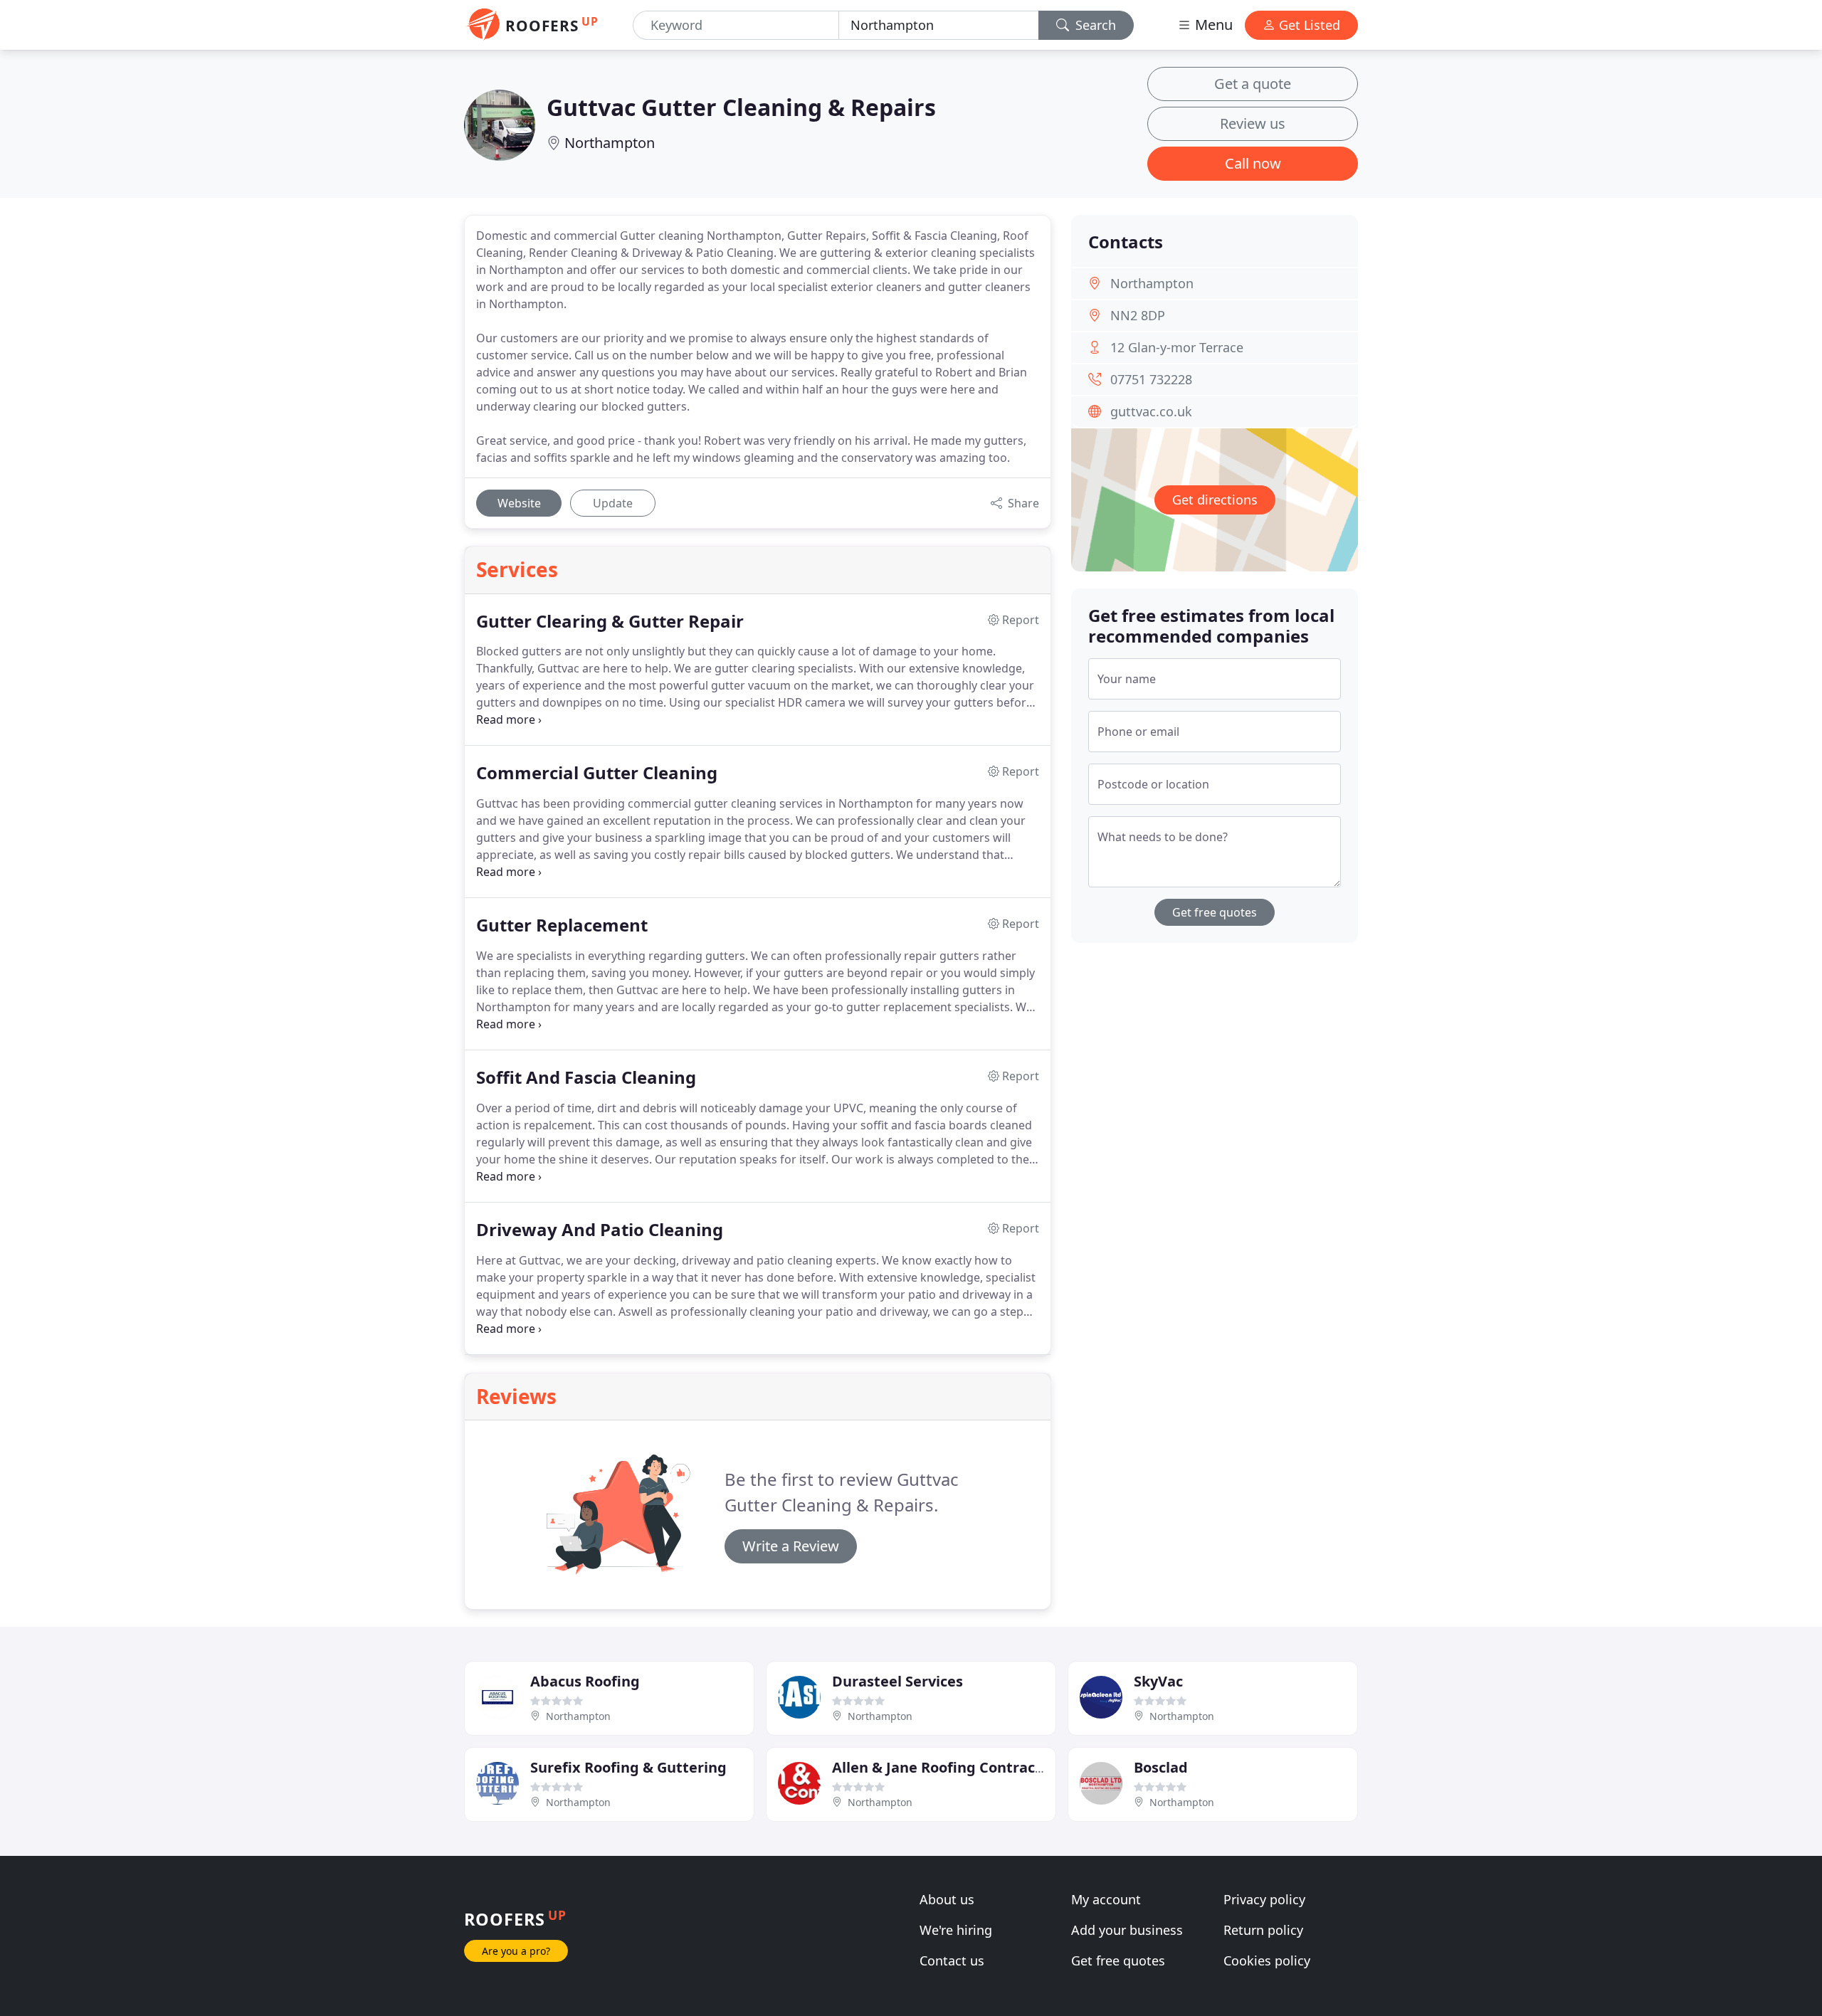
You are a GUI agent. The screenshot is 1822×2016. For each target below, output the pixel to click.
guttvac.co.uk (1151, 411)
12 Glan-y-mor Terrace (1177, 347)
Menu (1212, 25)
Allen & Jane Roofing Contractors (948, 1767)
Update (613, 503)
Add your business (1127, 1930)
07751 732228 (1151, 379)
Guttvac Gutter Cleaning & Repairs (741, 107)
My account (1106, 1899)
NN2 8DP (1138, 315)
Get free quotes (1215, 912)
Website (519, 503)
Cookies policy (1267, 1960)
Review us (1253, 123)
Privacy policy (1264, 1899)
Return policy (1263, 1930)
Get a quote (1253, 84)
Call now (1253, 163)
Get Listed (1308, 25)
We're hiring (956, 1930)
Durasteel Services (897, 1681)
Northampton (610, 143)
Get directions (1215, 500)
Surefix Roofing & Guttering (628, 1767)
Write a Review (791, 1546)
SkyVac (1158, 1681)
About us (947, 1899)
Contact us (952, 1960)
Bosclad (1161, 1767)
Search (1094, 25)
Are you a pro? (516, 1951)
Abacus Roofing (585, 1681)
